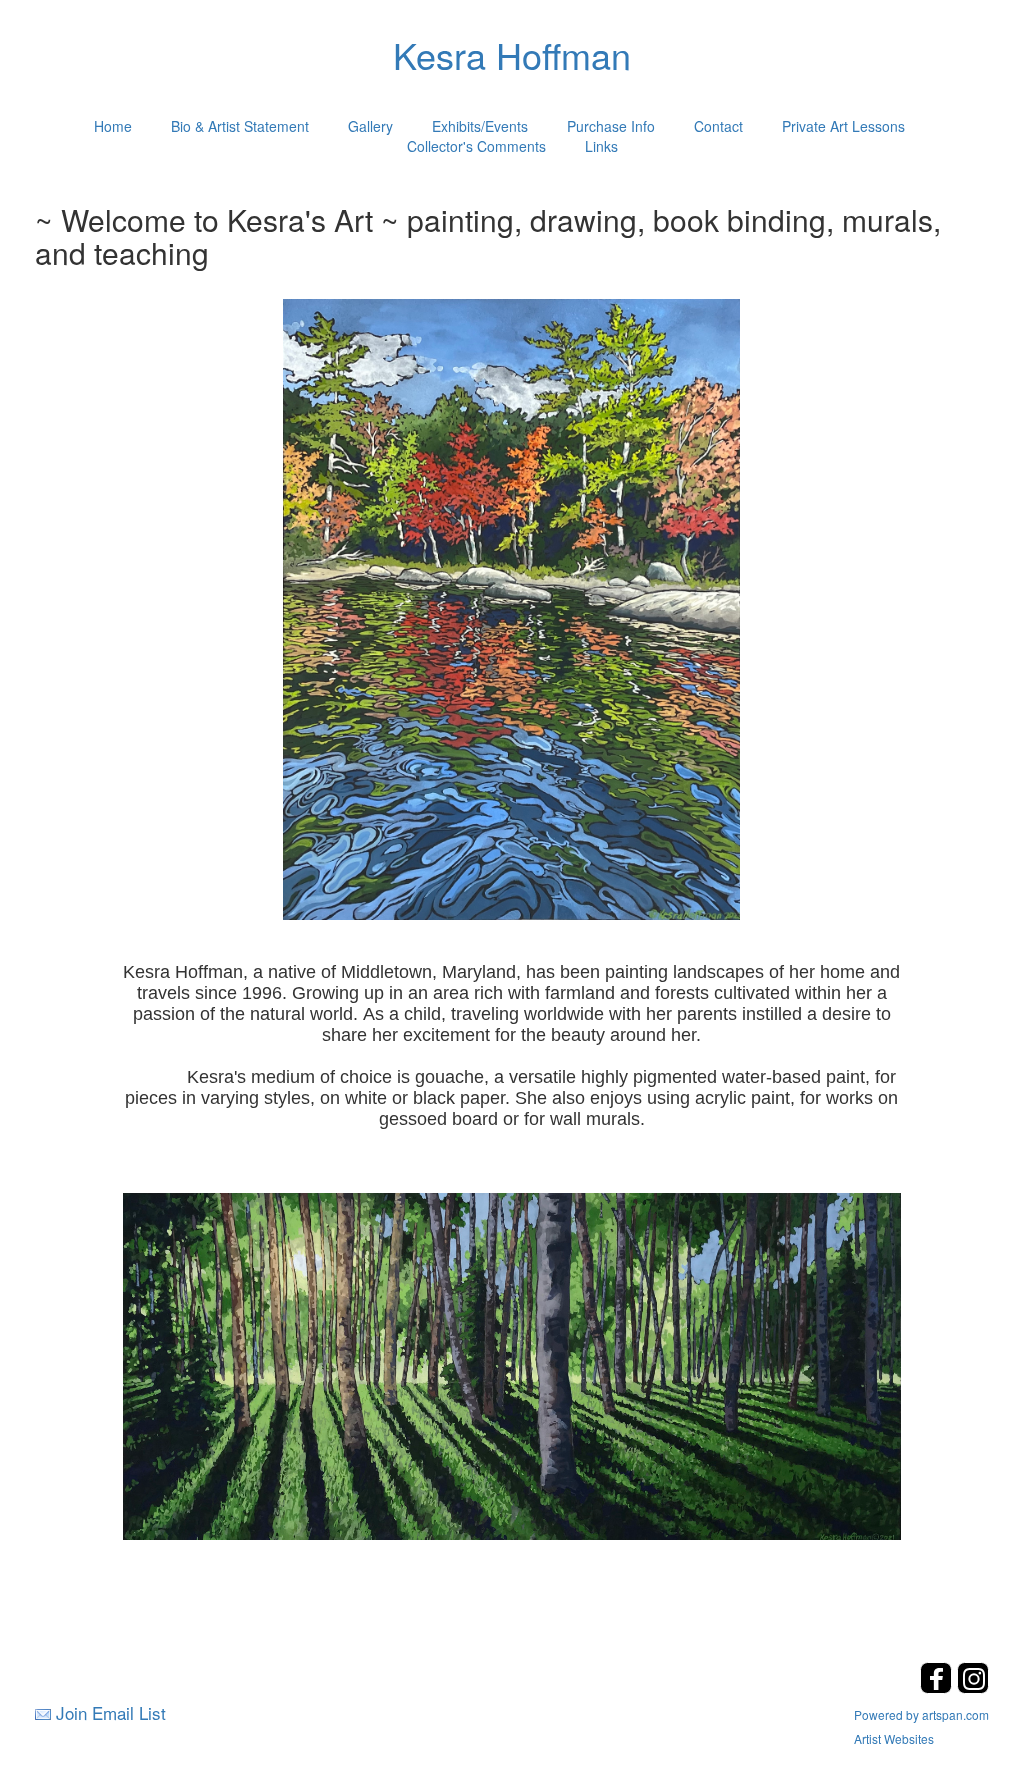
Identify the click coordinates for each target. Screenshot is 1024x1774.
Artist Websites (894, 1738)
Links (601, 146)
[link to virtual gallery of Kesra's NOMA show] (512, 1365)
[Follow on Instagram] (973, 1687)
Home (113, 126)
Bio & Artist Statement (240, 126)
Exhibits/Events (480, 126)
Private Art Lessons (843, 126)
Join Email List (111, 1712)
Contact (718, 126)
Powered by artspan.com (921, 1714)
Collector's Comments (476, 146)
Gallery (370, 126)
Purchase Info (611, 126)
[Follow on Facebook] (938, 1687)
